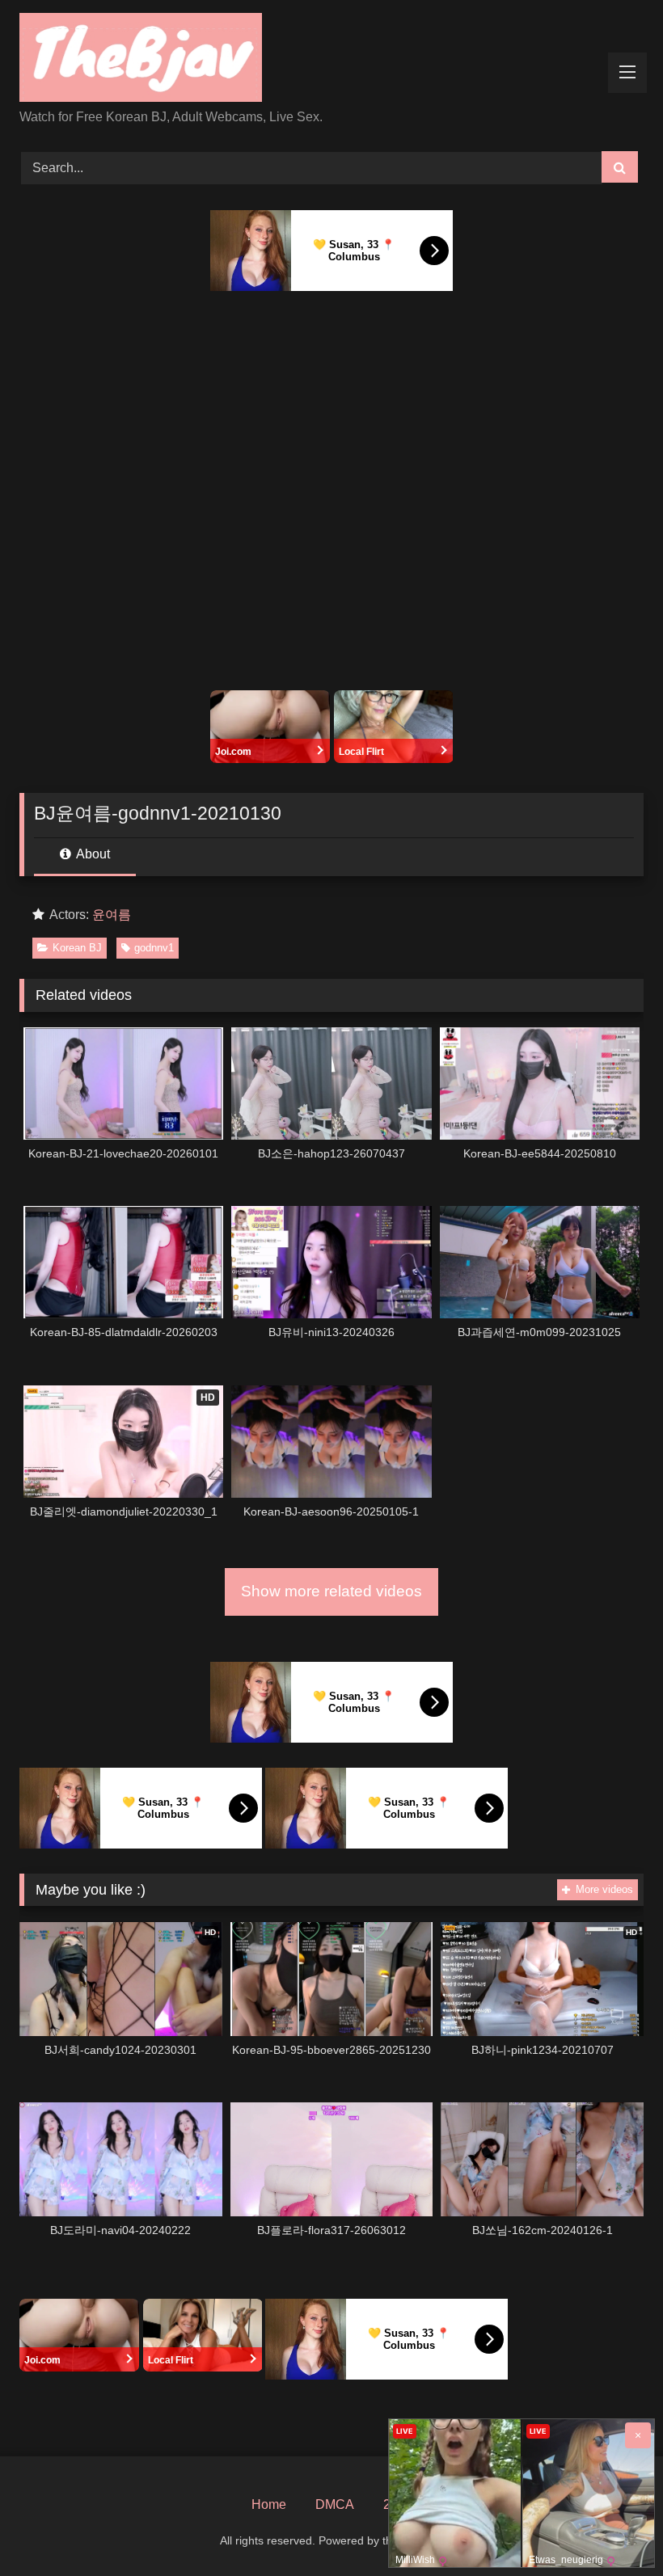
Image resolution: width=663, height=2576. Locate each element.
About (92, 854)
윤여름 (112, 915)
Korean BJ (77, 948)
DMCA (335, 2504)
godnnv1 (154, 948)
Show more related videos (331, 1591)
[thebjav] (331, 60)
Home (269, 2504)
